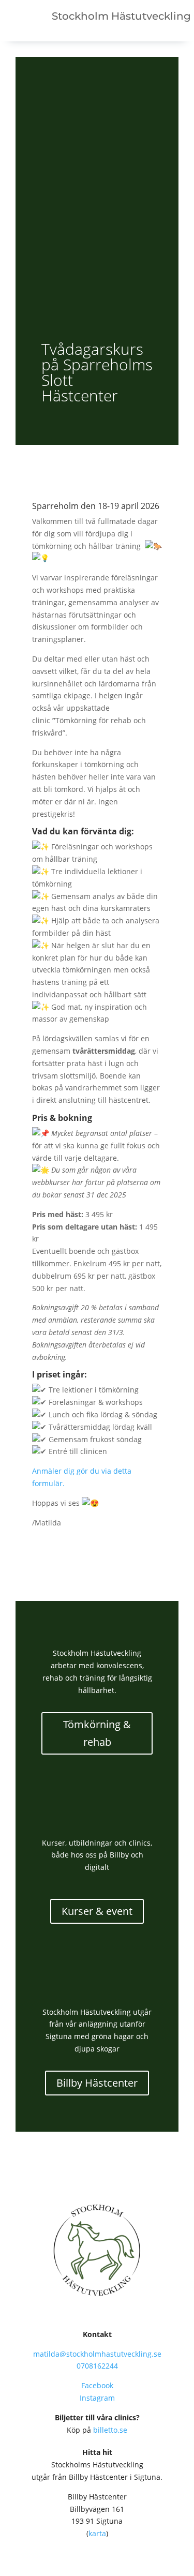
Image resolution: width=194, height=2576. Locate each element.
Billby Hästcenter (97, 2083)
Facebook (97, 2385)
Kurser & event (97, 1911)
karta (97, 2533)
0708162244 (97, 2366)
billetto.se (110, 2430)
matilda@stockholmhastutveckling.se (97, 2354)
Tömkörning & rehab (97, 1733)
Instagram (97, 2398)
